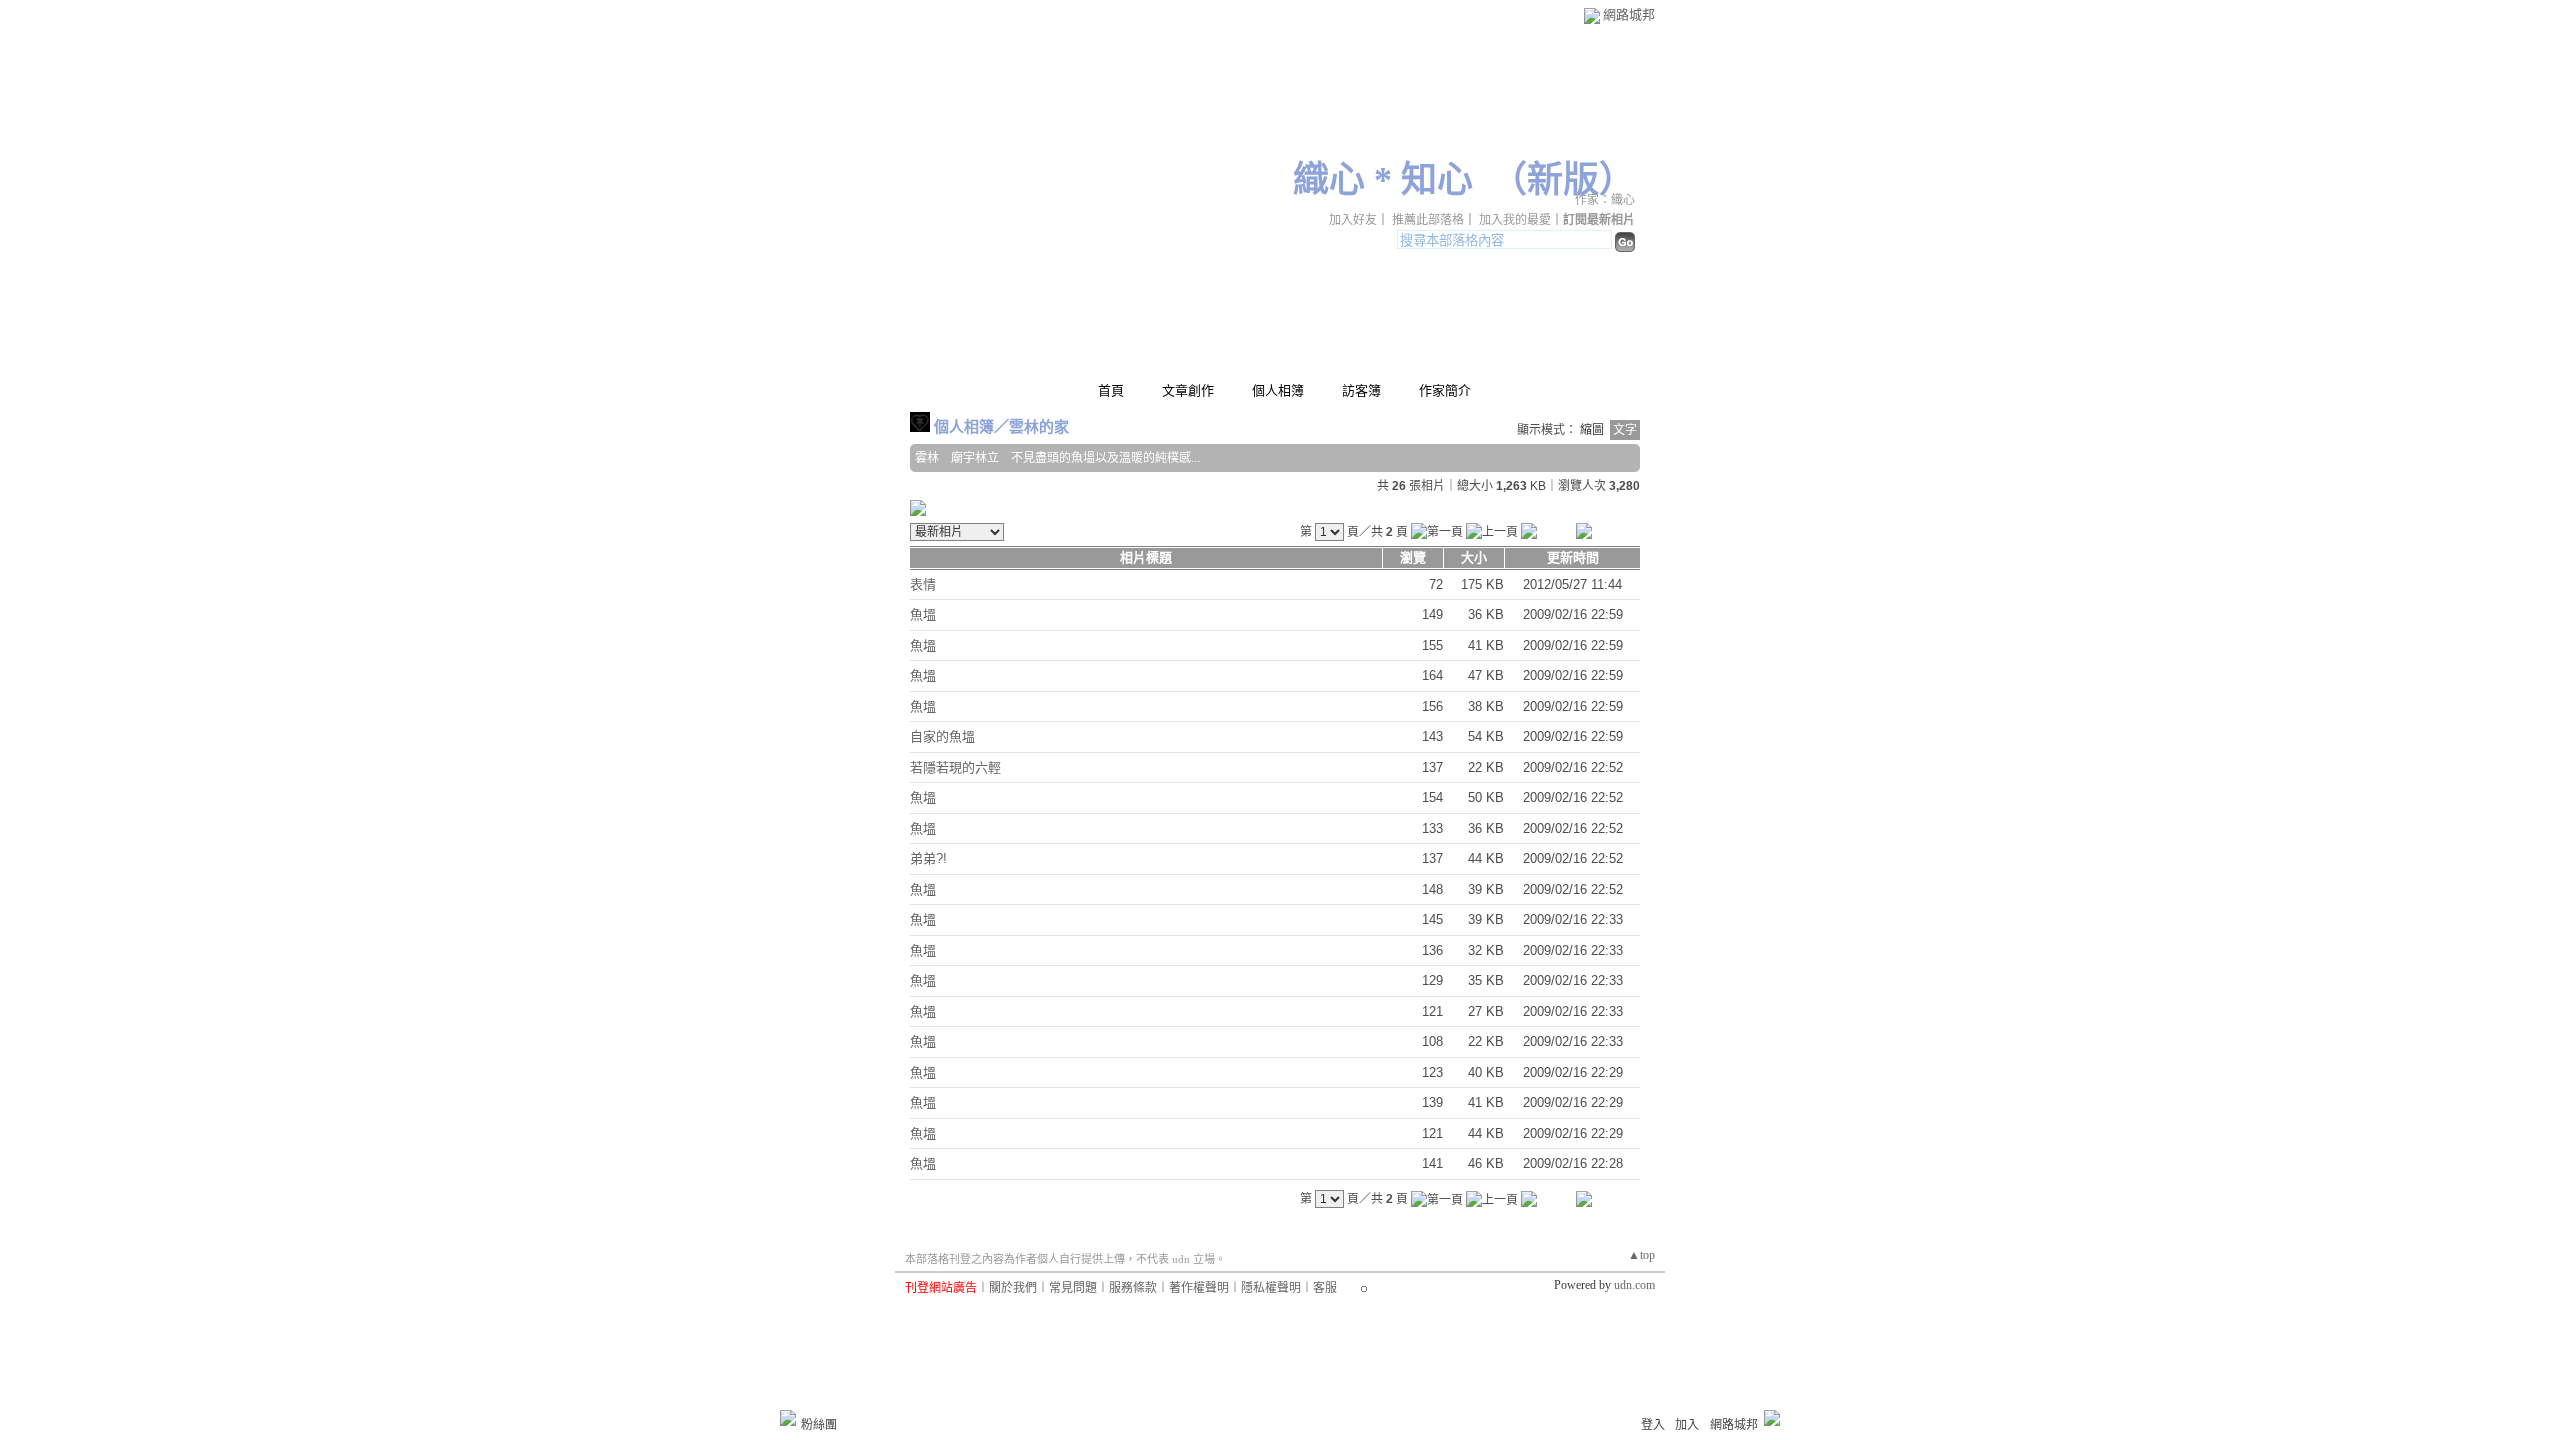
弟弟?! (928, 858)
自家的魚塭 (942, 736)
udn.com (1634, 1285)
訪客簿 (1361, 390)
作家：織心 (1605, 200)
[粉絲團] (788, 1418)
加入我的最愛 (1515, 220)
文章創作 (1188, 390)
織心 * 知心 (1383, 180)
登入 (1653, 1425)
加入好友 (1353, 220)
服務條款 (1133, 1288)
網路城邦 (1629, 14)
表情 (923, 584)
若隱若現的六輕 (955, 767)
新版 (1563, 180)
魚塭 (923, 614)
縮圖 (1592, 430)
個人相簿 (1278, 390)
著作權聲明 (1199, 1288)
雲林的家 (1039, 426)
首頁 (1111, 390)
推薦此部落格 (1428, 220)
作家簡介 (1445, 390)
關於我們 (1013, 1288)
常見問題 (1073, 1288)
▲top (1641, 1255)
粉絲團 (819, 1425)
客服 (1325, 1288)
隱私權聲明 (1271, 1288)
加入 (1687, 1425)
